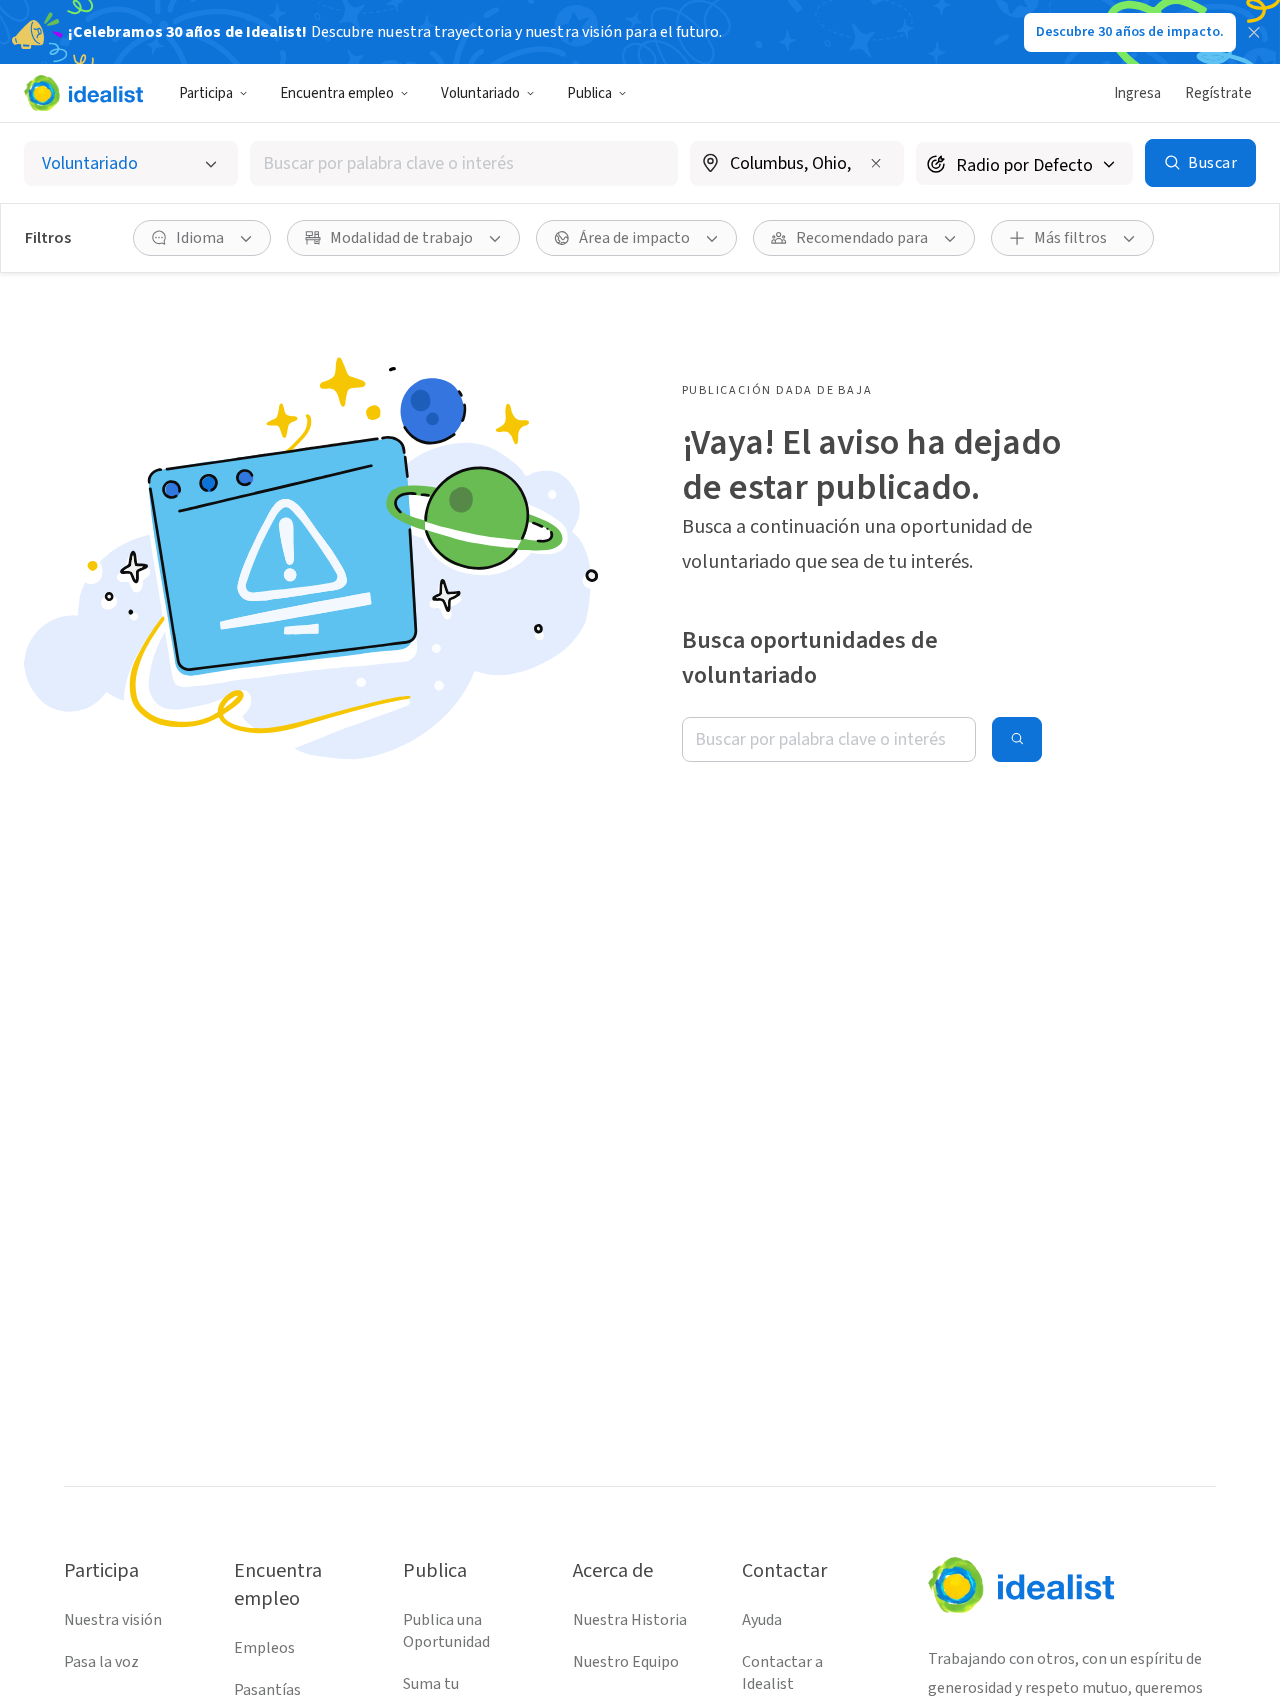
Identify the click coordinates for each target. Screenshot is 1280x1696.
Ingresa (1137, 93)
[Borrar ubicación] (876, 163)
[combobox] (464, 163)
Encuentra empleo (337, 93)
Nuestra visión (113, 1620)
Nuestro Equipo (626, 1662)
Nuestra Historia (630, 1620)
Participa (206, 93)
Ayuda (762, 1620)
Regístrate (1218, 93)
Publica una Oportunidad (446, 1631)
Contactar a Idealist (782, 1673)
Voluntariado (480, 93)
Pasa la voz (101, 1662)
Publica (589, 93)
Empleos (264, 1648)
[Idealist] (83, 93)
